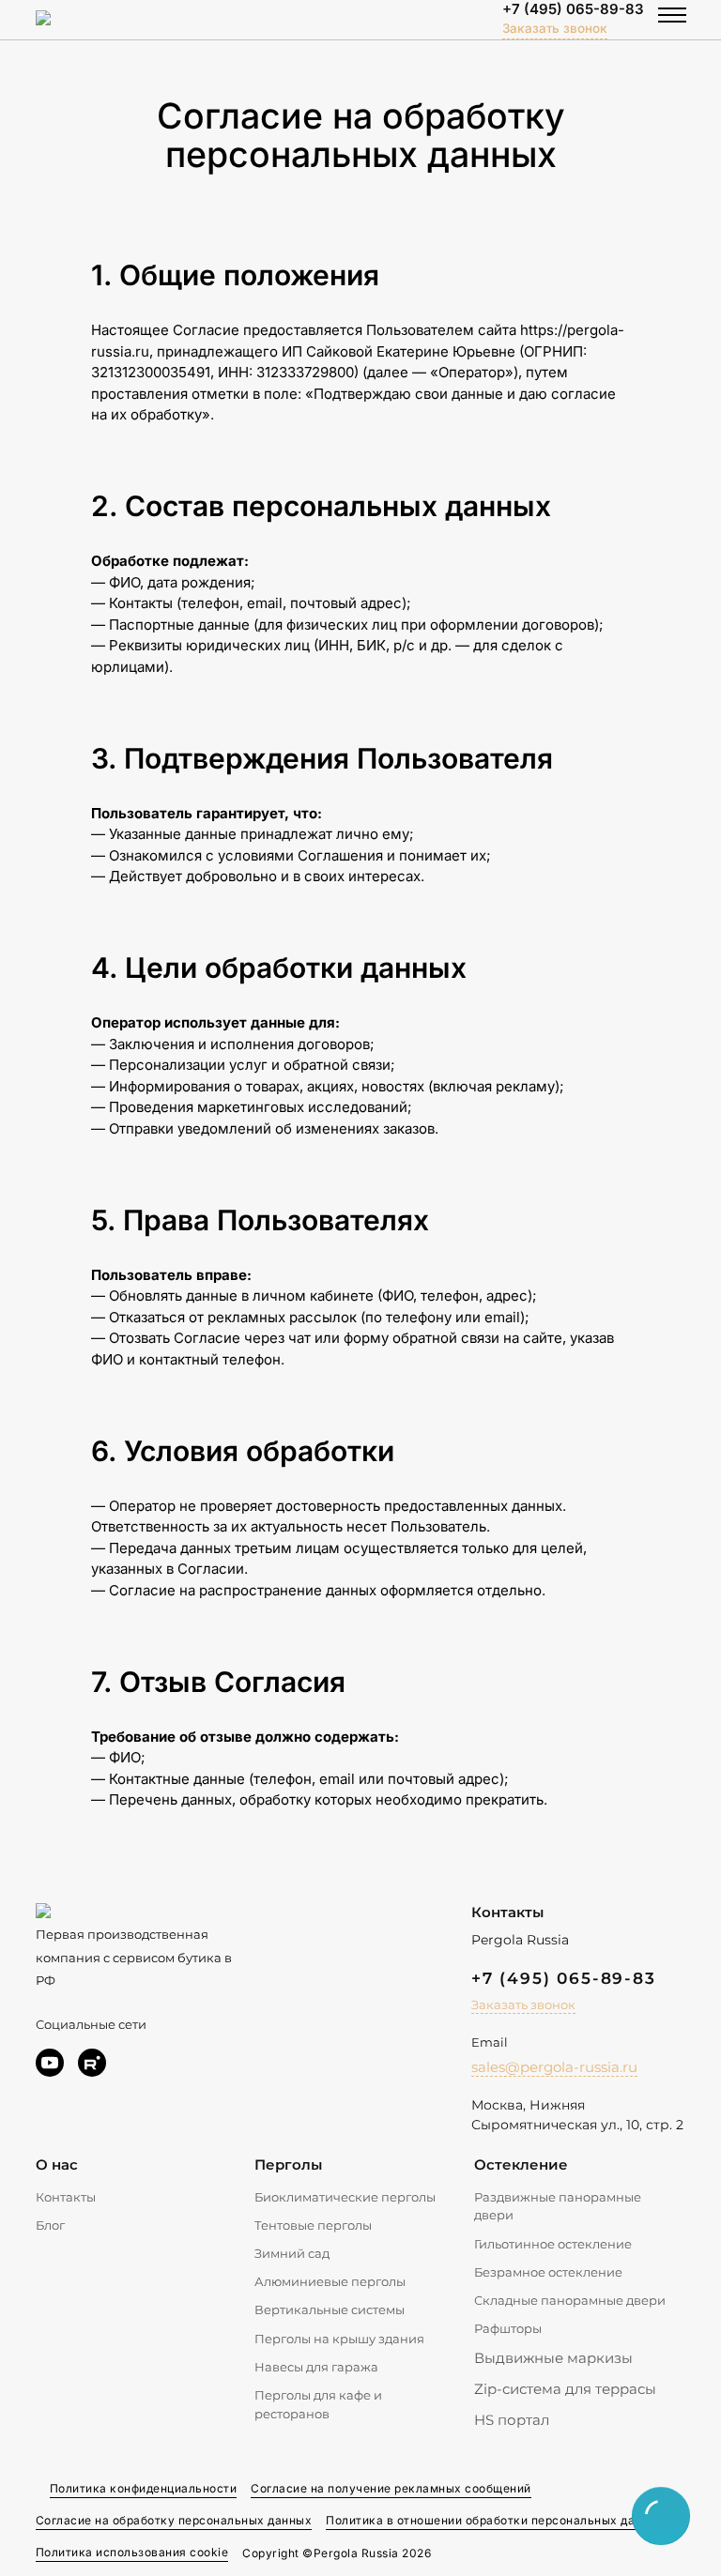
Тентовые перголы (313, 2225)
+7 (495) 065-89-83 (573, 9)
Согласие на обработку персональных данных (174, 2520)
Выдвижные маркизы (553, 2358)
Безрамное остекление (548, 2272)
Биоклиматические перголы (345, 2197)
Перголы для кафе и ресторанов (318, 2404)
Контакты (66, 2197)
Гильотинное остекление (553, 2244)
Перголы (288, 2164)
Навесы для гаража (316, 2367)
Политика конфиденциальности (144, 2488)
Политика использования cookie (132, 2552)
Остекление (521, 2164)
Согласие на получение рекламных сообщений (391, 2488)
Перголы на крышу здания (339, 2339)
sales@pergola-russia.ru (554, 2067)
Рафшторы (508, 2328)
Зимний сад (292, 2253)
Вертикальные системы (330, 2309)
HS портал (512, 2420)
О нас (57, 2164)
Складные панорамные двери (570, 2300)
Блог (50, 2225)
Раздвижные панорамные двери (558, 2206)
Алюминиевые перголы (330, 2281)
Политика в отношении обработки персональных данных (495, 2520)
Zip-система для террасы (565, 2389)
